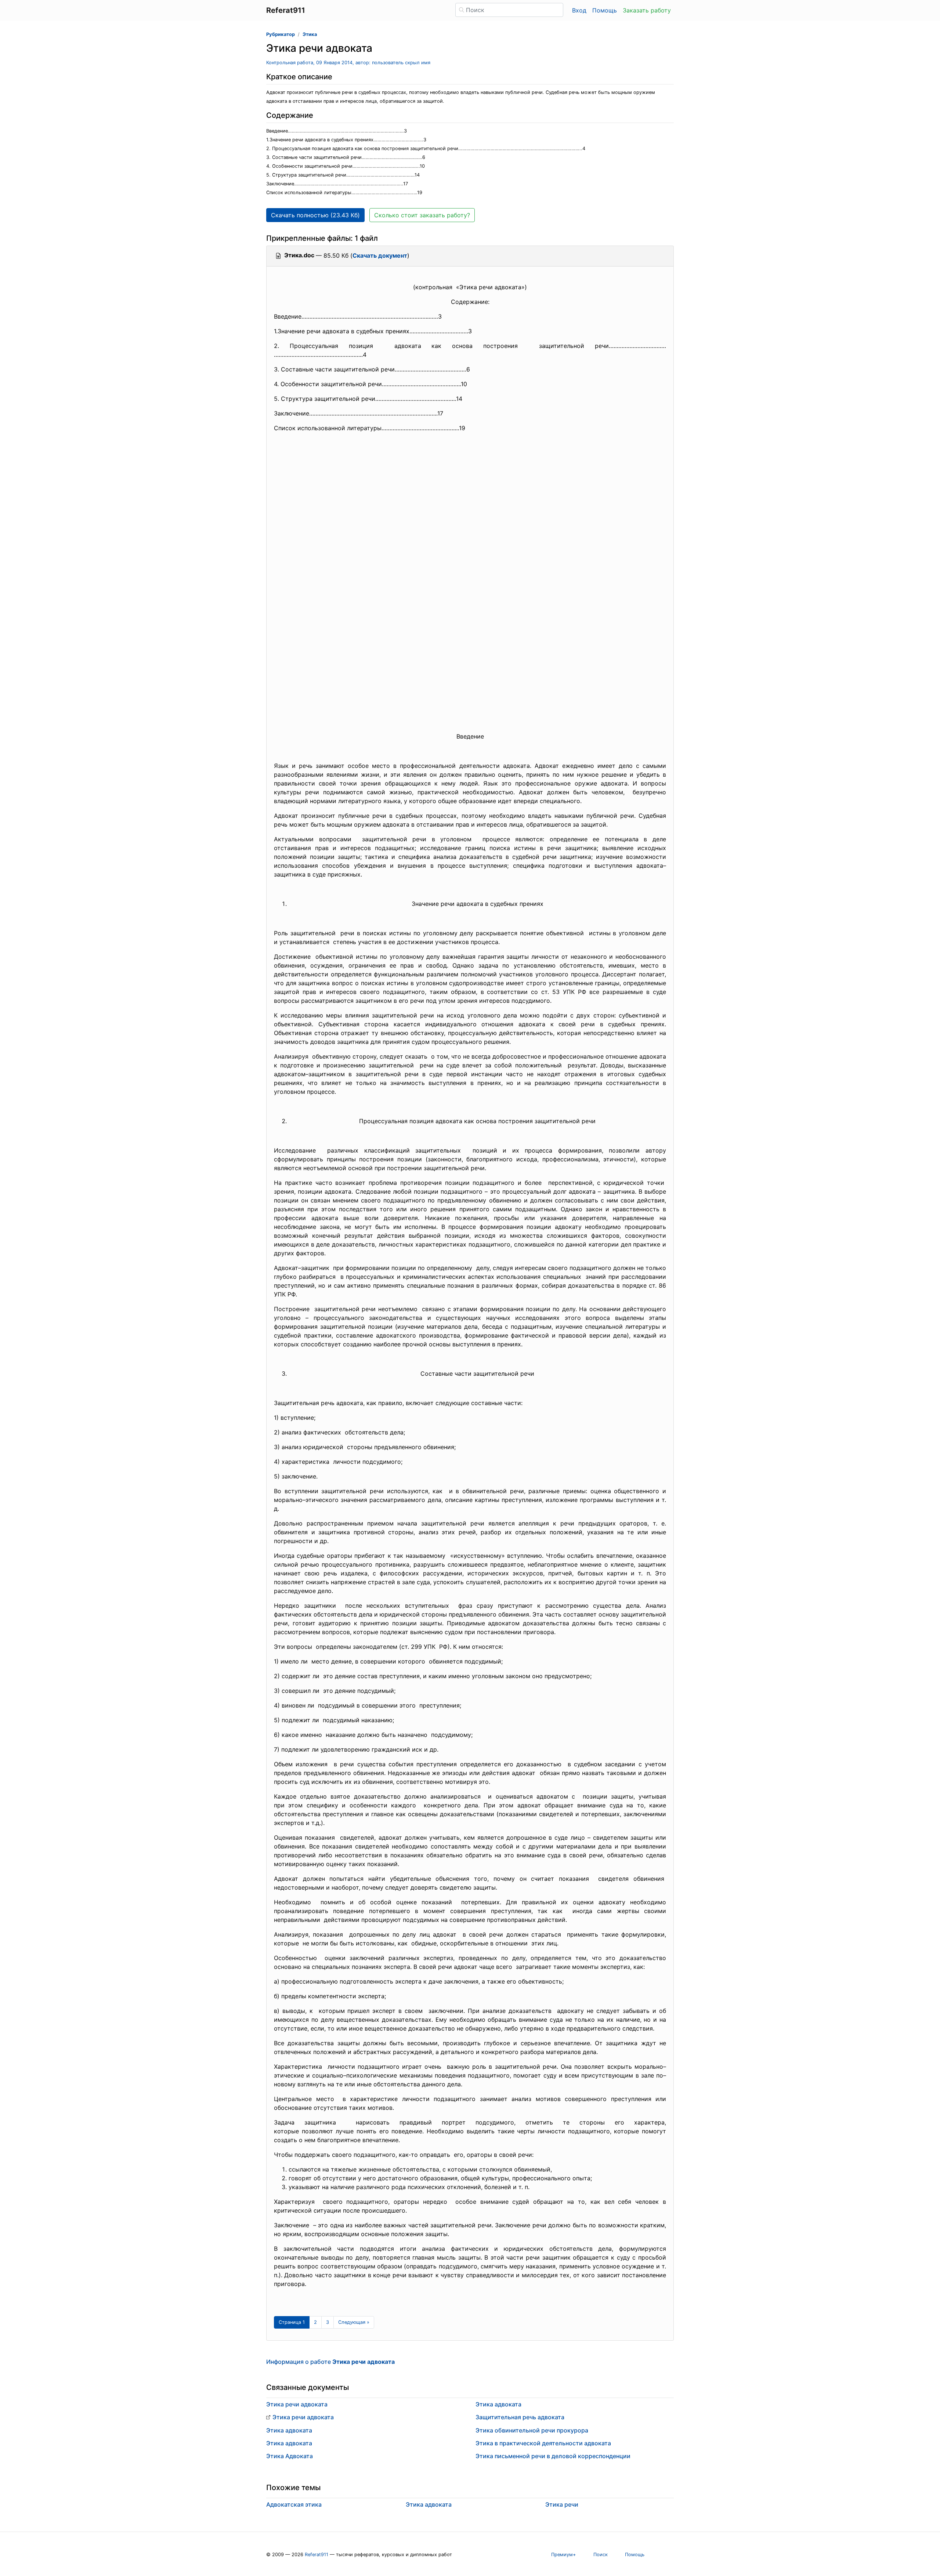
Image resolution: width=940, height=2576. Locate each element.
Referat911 (317, 2555)
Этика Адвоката (290, 2456)
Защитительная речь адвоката (520, 2417)
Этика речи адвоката (297, 2404)
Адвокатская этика (294, 2504)
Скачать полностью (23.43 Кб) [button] (315, 215)
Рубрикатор (281, 34)
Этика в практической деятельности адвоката (543, 2443)
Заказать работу (647, 10)
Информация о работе (330, 2362)
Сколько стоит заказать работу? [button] (422, 215)
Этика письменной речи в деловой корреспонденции (553, 2456)
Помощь (605, 10)
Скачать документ (380, 255)
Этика (310, 34)
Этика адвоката (289, 2430)
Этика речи (562, 2504)
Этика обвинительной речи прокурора (532, 2430)
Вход (579, 10)
